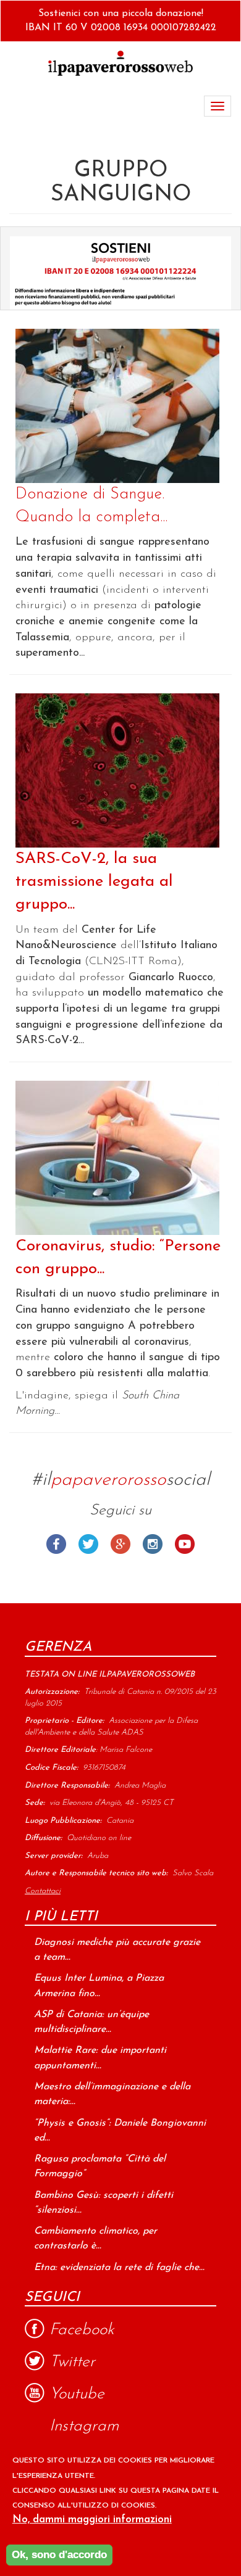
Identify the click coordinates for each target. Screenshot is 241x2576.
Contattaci (43, 1891)
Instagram (153, 1544)
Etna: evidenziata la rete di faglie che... (119, 2268)
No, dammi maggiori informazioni (92, 2520)
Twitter (88, 1544)
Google (120, 1544)
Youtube (185, 1544)
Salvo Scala (193, 1873)
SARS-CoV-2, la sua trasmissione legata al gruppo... (94, 882)
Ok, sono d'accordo (59, 2555)
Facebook (56, 1544)
